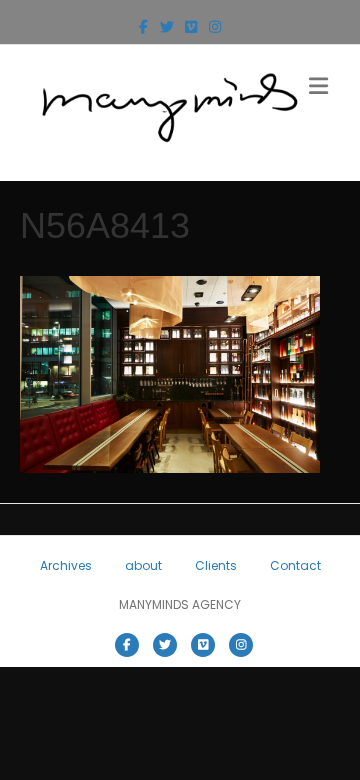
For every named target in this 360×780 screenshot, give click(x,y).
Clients (216, 565)
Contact (295, 565)
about (143, 565)
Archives (66, 565)
